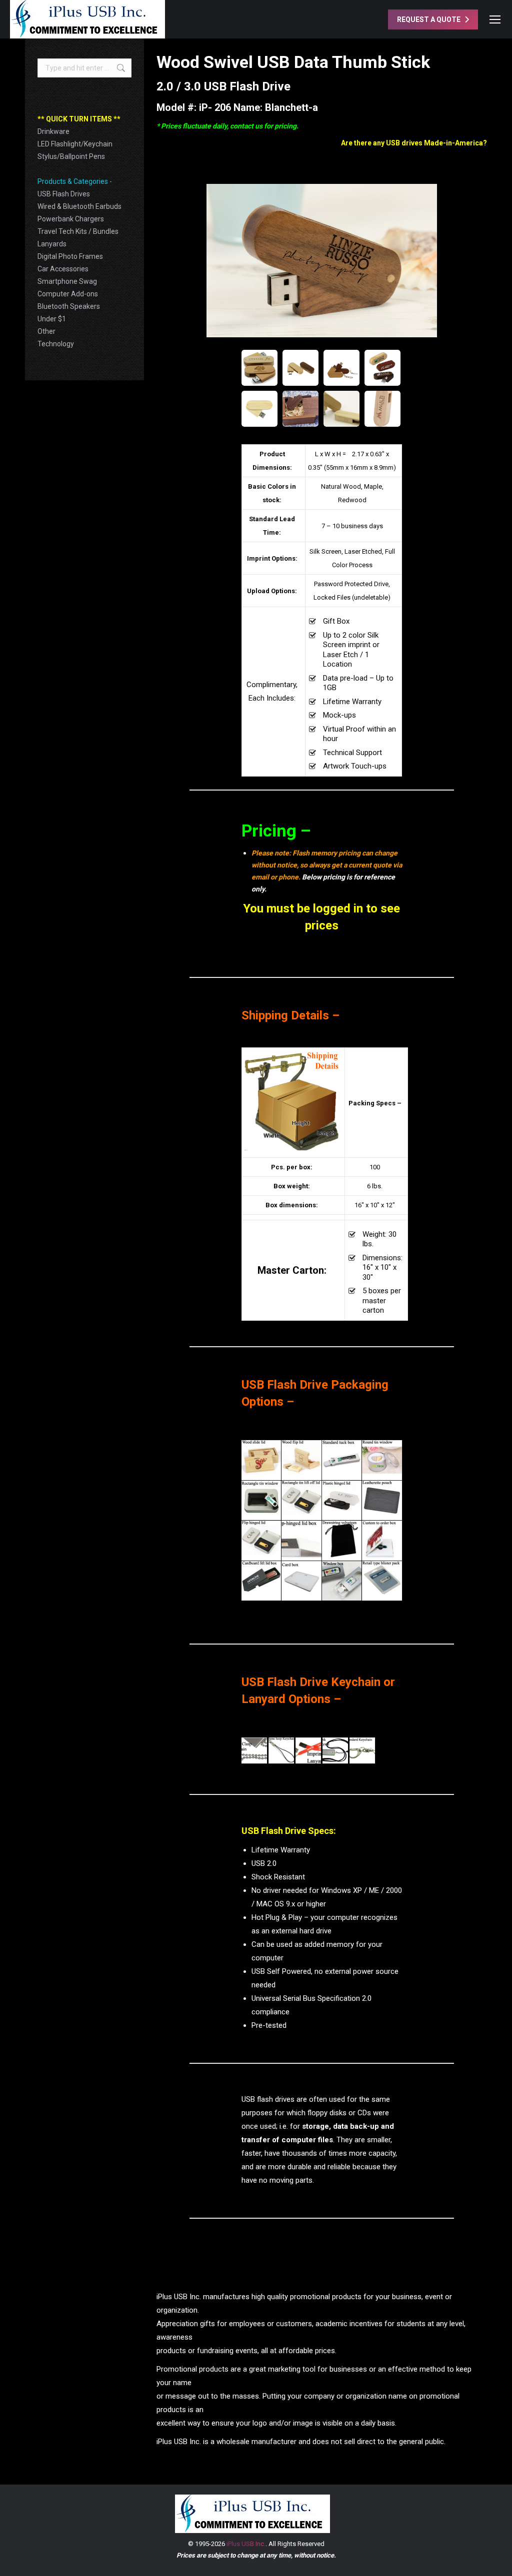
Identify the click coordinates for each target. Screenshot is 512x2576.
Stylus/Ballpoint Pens (71, 156)
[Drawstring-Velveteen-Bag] (342, 1541)
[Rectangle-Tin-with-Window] (261, 1501)
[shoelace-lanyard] (335, 1750)
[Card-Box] (301, 1581)
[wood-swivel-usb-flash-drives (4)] (300, 409)
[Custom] (382, 1541)
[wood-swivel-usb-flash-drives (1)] (382, 409)
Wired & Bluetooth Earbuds (79, 206)
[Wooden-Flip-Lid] (301, 1460)
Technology (56, 344)
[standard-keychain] (362, 1750)
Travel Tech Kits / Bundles (78, 231)
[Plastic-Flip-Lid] (342, 1501)
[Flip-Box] (301, 1541)
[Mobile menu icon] (495, 19)
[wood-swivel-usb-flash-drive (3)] (341, 368)
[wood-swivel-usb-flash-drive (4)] (300, 368)
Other (46, 331)
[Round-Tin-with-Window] (382, 1460)
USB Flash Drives (64, 194)
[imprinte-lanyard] (308, 1750)
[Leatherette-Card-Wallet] (382, 1501)
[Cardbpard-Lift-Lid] (261, 1581)
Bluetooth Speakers (69, 306)
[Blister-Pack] (382, 1581)
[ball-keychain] (254, 1750)
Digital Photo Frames (70, 256)
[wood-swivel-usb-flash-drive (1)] (259, 409)
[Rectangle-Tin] (301, 1501)
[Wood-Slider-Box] (261, 1460)
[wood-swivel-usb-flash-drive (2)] (382, 368)
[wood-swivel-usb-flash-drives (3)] (341, 409)
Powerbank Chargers (71, 219)
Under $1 (52, 319)
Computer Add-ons (68, 294)
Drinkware (53, 131)
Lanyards (52, 244)
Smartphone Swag (67, 281)
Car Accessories (63, 269)
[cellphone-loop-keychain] (281, 1750)
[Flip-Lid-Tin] (261, 1541)
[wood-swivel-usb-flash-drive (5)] (259, 368)
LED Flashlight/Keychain (75, 144)
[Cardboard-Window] (342, 1581)
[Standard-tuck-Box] (342, 1460)
